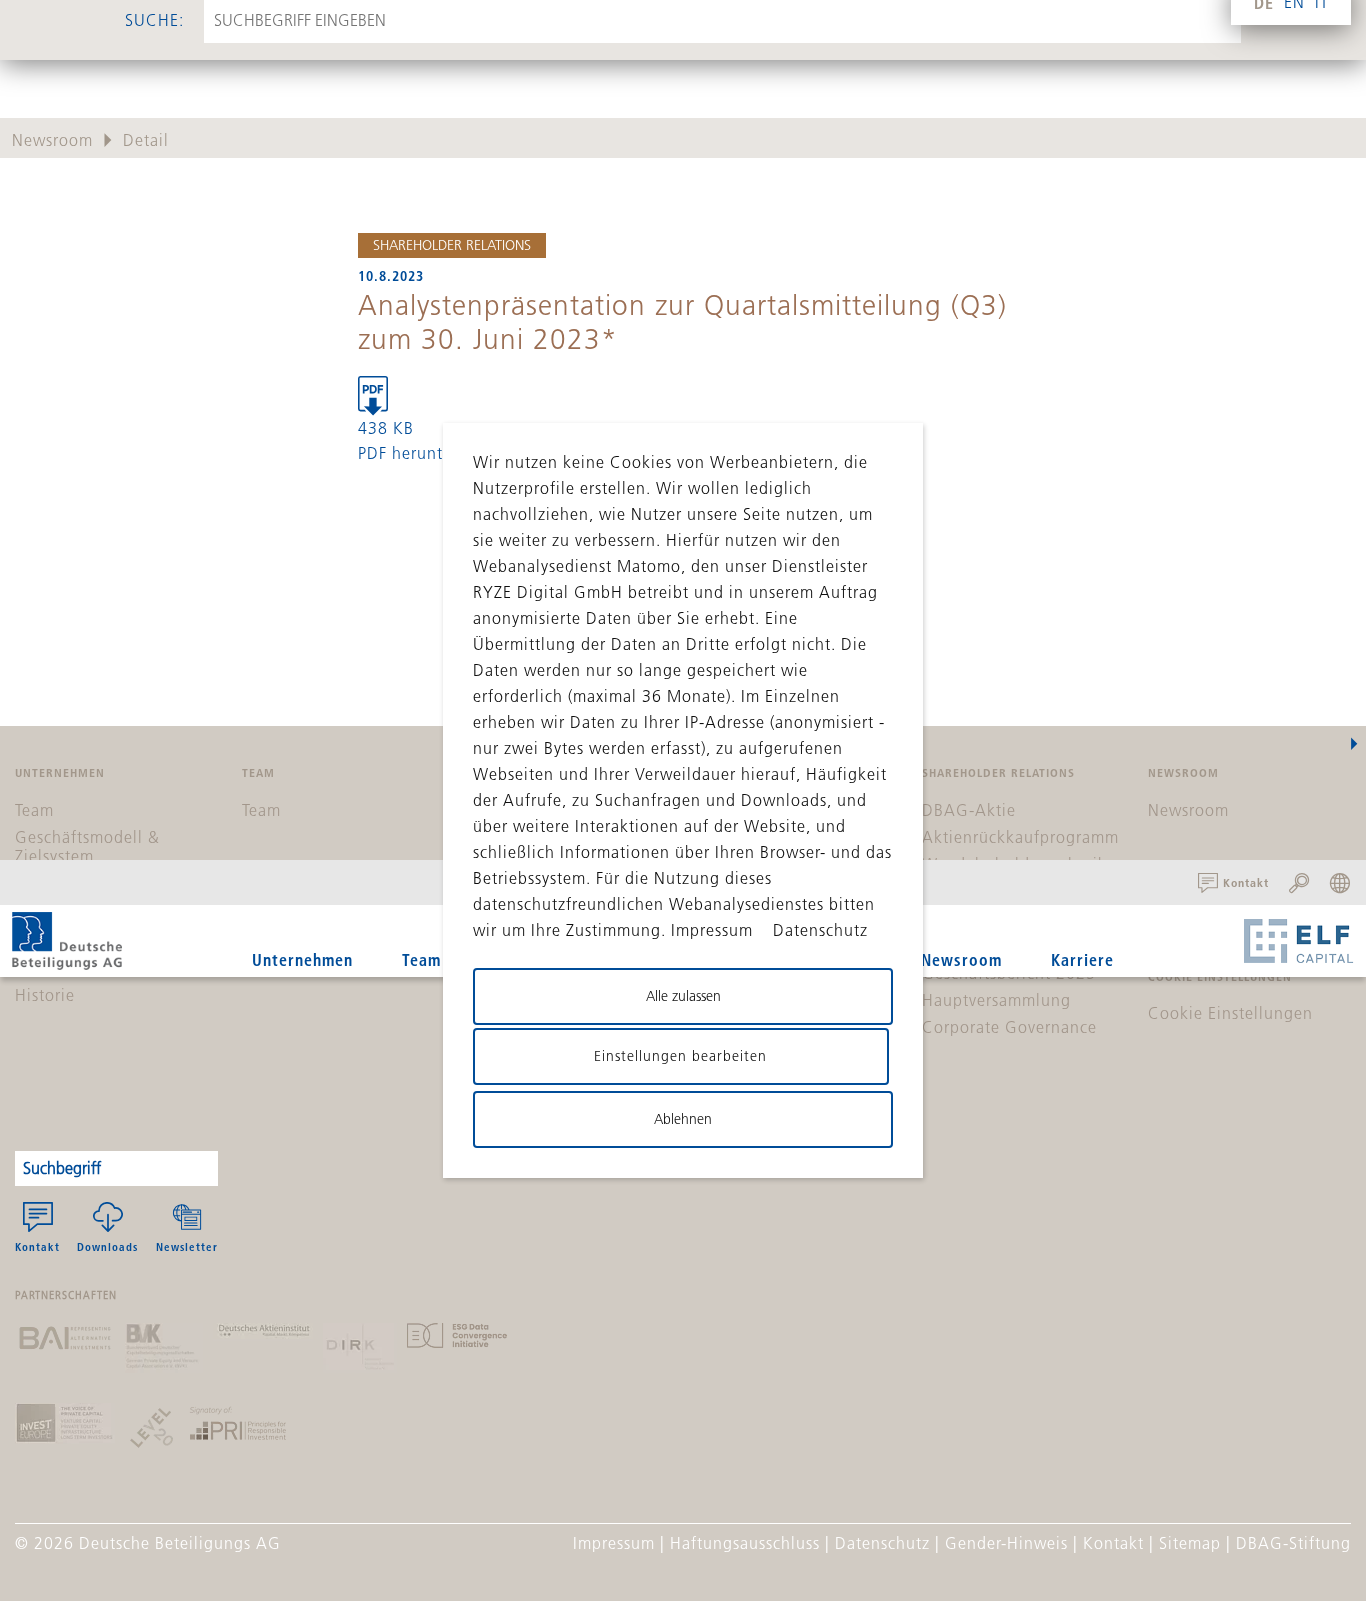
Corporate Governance (1009, 1027)
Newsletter (187, 1246)
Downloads (107, 1246)
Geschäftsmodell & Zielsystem (87, 846)
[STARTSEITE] (67, 941)
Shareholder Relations (452, 245)
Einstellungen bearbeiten (680, 1056)
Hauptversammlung (996, 1000)
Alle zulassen (683, 996)
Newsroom (961, 959)
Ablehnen (683, 1119)
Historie (45, 995)
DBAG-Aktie (969, 810)
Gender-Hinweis (1006, 1543)
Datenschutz (882, 1543)
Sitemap (1190, 1543)
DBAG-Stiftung (1293, 1543)
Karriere (1082, 959)
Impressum (614, 1543)
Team (421, 959)
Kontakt (37, 1246)
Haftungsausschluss (745, 1543)
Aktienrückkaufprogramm (1020, 837)
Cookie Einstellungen (1230, 1013)
